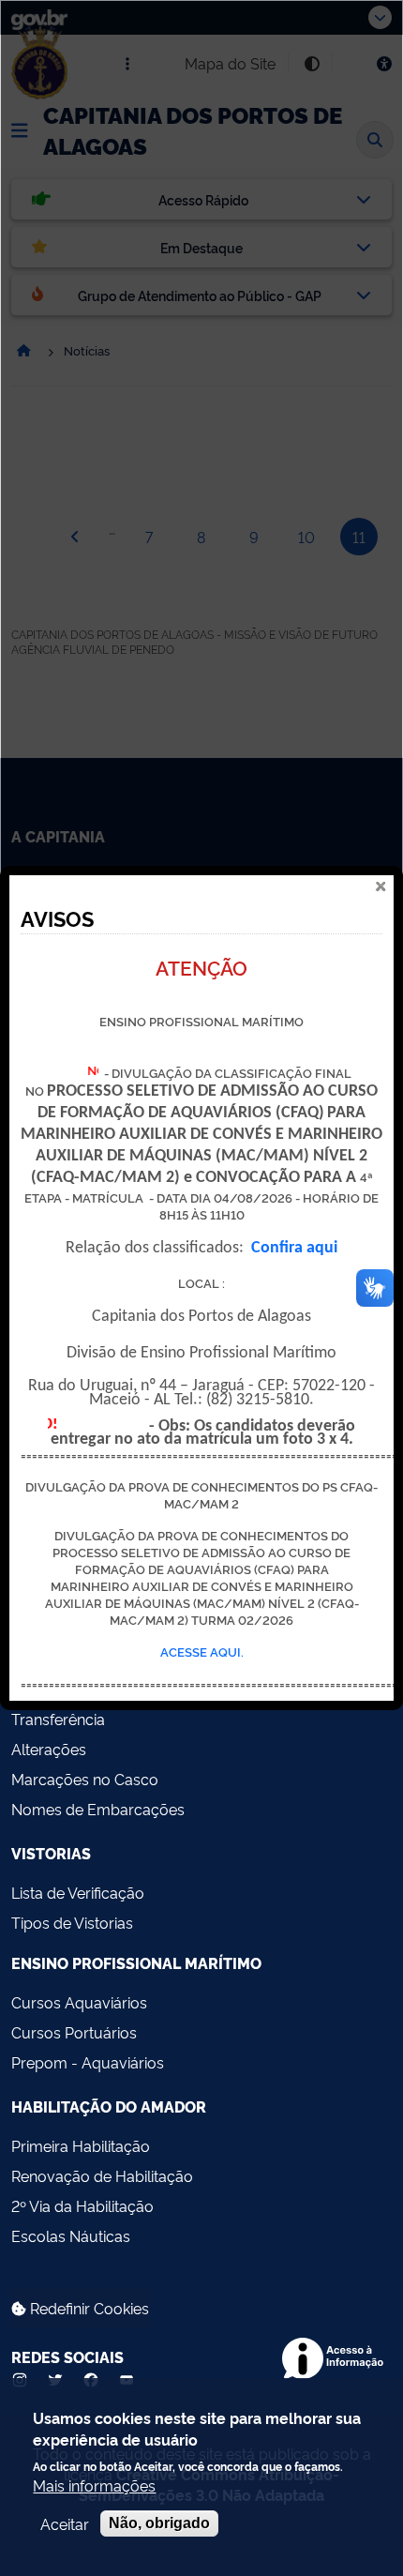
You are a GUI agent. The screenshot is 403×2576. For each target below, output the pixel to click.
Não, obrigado (159, 2523)
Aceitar (65, 2523)
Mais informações (94, 2485)
